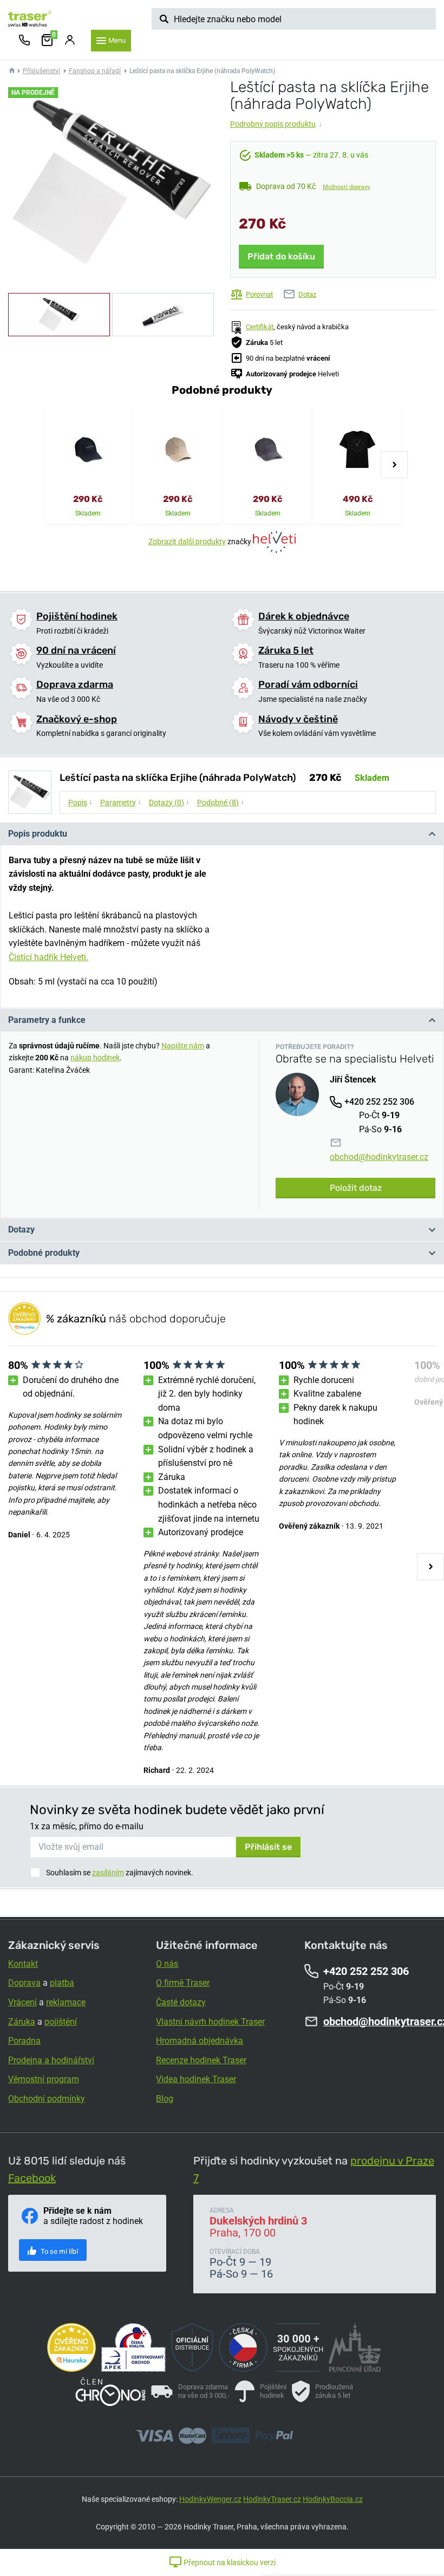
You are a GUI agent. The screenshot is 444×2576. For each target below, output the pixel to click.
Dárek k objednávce (304, 616)
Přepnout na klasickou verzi (229, 2562)
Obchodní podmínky (47, 2099)
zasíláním (108, 1873)
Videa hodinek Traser (196, 2079)
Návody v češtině (298, 719)
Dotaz (307, 294)
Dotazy (21, 1230)
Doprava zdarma (75, 684)
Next (394, 465)
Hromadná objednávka (200, 2041)
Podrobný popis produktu (276, 124)
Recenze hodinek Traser (201, 2060)
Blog (165, 2099)
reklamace (66, 2002)
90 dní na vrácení (76, 650)
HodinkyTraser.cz (272, 2499)
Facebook (32, 2178)
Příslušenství (41, 71)
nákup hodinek (95, 1058)
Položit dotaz (356, 1188)
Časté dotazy (181, 2002)
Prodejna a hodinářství (51, 2060)
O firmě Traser (183, 1983)
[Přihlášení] (70, 41)
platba (62, 1983)
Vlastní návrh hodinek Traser (210, 2022)
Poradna (24, 2041)
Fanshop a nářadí (95, 71)
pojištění (61, 2022)
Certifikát (260, 327)
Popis (80, 802)
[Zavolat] (24, 41)
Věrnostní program (44, 2079)
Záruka (22, 2022)
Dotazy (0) (169, 802)
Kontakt (23, 1964)
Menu (117, 40)
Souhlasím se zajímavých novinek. (120, 1873)
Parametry (121, 802)
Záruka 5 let (286, 650)
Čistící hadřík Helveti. (48, 957)
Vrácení (22, 2002)
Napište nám (183, 1046)
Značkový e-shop (77, 719)
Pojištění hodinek (77, 616)
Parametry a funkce (47, 1020)
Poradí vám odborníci (308, 684)
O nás (167, 1964)
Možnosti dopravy (346, 187)
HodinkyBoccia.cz (333, 2499)
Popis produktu (38, 834)
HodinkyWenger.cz (210, 2499)
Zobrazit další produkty (187, 542)
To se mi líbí (58, 2251)
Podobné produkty (44, 1253)
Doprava (24, 1983)
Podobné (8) (221, 802)
